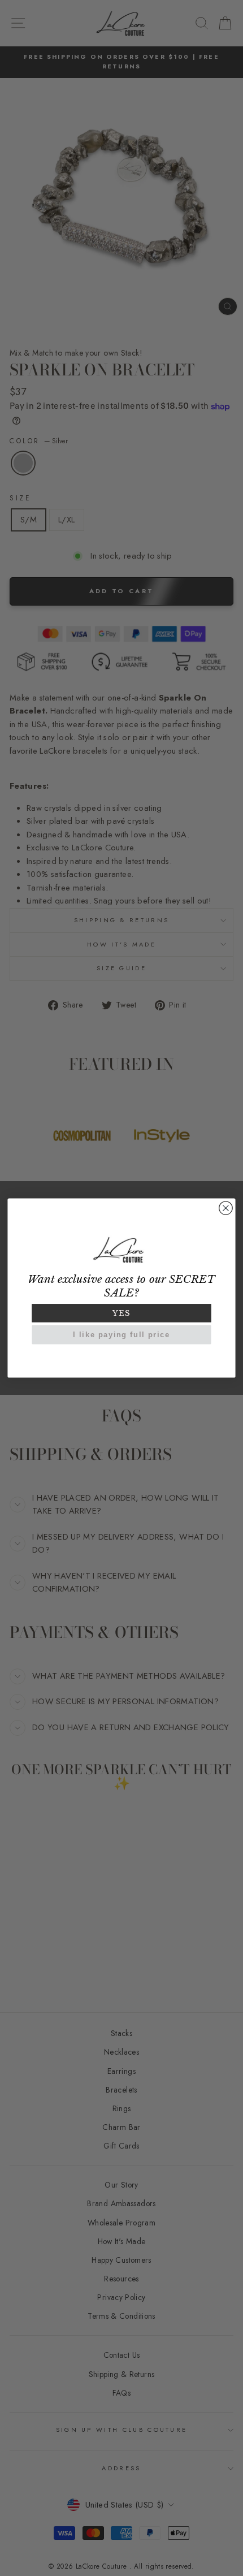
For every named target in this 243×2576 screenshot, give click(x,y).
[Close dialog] (226, 1208)
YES (121, 1313)
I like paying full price (121, 1335)
